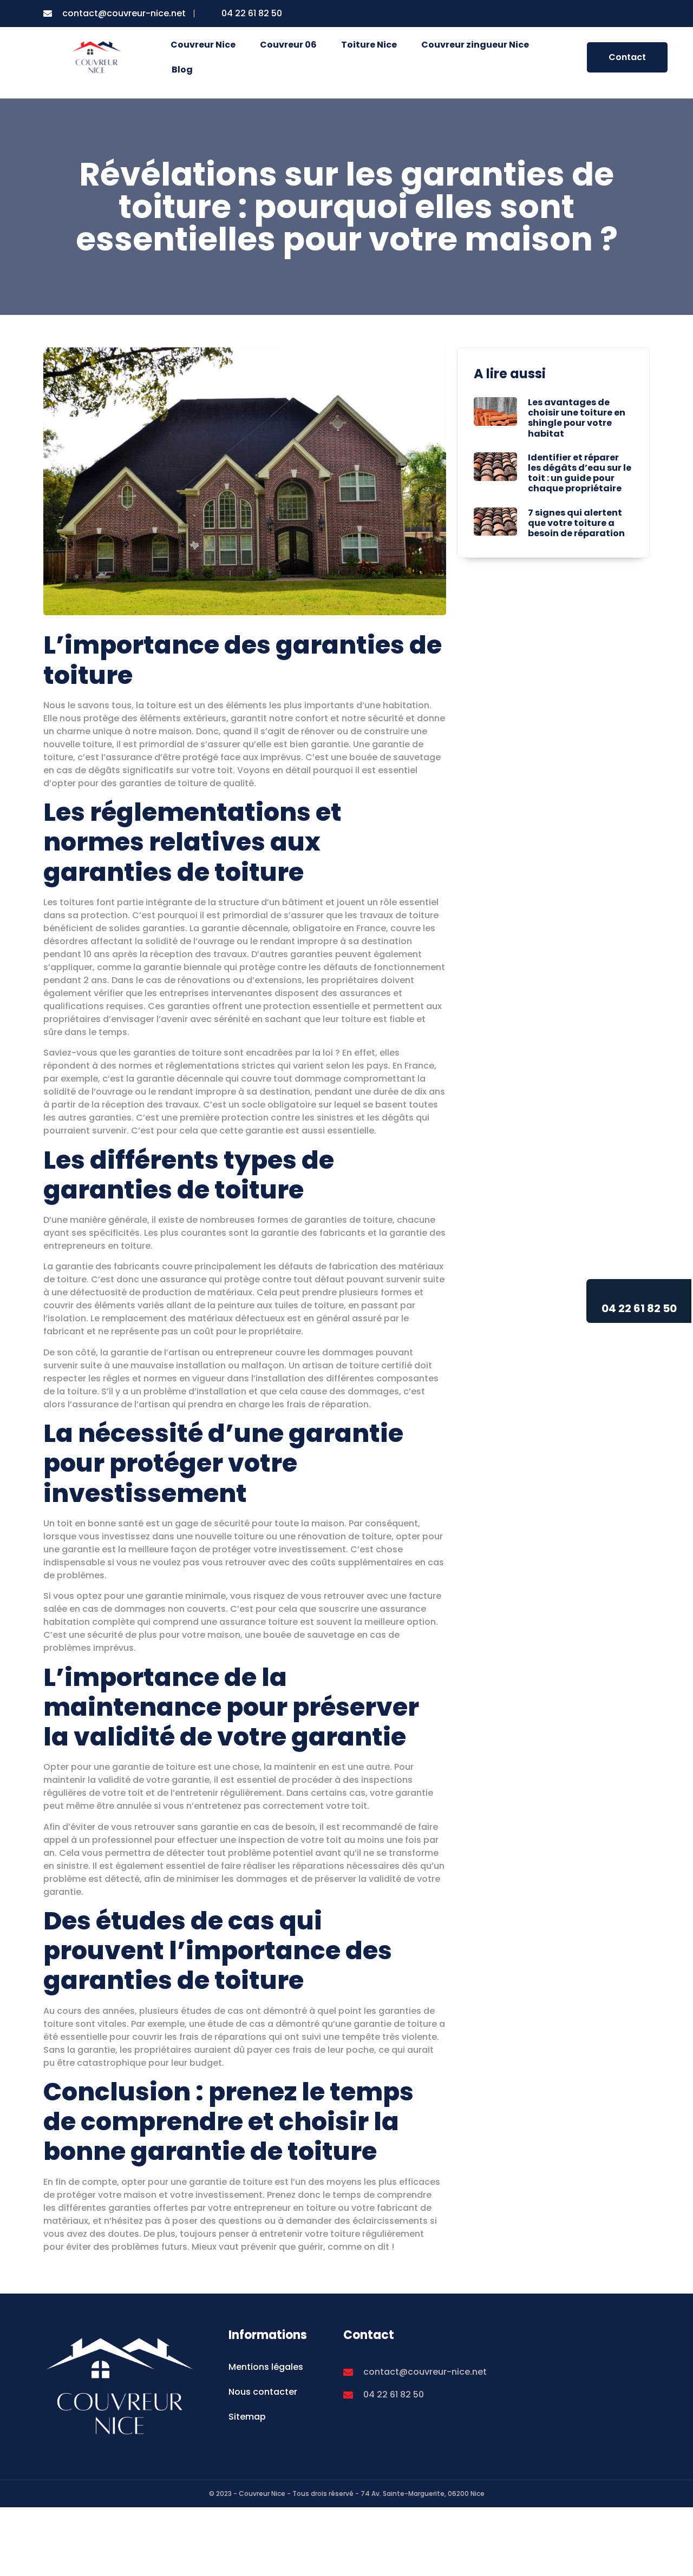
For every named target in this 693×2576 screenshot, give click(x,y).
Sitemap (247, 2417)
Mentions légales (266, 2367)
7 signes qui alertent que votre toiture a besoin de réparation (576, 523)
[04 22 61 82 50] (639, 1293)
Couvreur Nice (203, 45)
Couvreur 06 (288, 45)
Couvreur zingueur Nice (475, 45)
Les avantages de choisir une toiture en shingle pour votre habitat (577, 418)
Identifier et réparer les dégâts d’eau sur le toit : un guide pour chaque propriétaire (580, 473)
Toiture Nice (369, 45)
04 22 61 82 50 (639, 1308)
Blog (182, 70)
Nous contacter (263, 2392)
